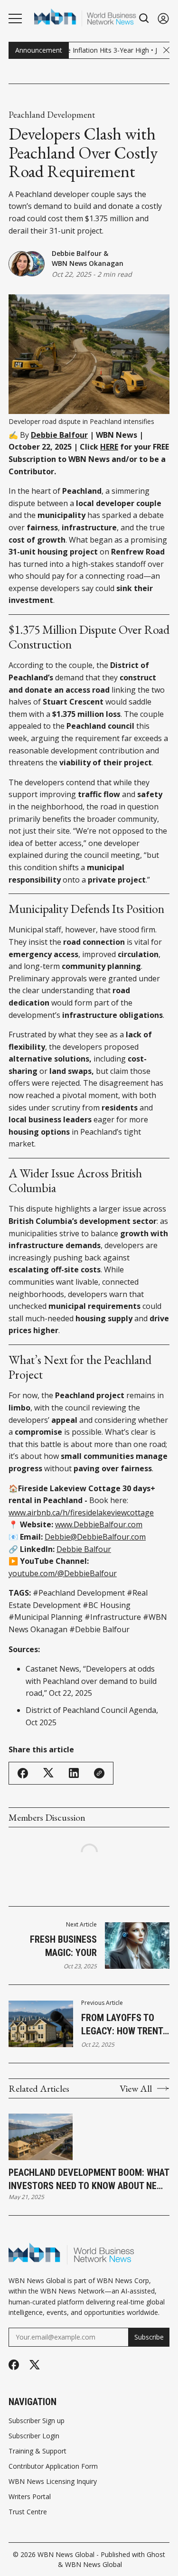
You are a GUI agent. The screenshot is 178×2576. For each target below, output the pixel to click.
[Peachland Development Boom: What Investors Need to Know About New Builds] (41, 2137)
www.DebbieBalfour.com (99, 1524)
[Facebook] (14, 2365)
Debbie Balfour (77, 253)
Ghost (156, 2554)
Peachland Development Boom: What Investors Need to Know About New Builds (89, 2180)
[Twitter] (35, 2365)
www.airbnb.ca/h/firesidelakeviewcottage (81, 1513)
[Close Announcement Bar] (166, 50)
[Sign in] (163, 18)
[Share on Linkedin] (74, 1773)
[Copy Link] (99, 1773)
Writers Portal (30, 2497)
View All (136, 2088)
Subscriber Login (34, 2436)
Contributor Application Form (53, 2466)
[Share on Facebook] (23, 1773)
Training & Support (37, 2451)
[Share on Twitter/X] (48, 1773)
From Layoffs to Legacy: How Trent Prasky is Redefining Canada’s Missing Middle (125, 2025)
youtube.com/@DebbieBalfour (63, 1573)
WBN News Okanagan (88, 263)
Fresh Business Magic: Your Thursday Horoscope (63, 1946)
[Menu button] (15, 19)
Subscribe (149, 2337)
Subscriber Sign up (37, 2421)
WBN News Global (66, 2554)
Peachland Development (52, 115)
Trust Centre (28, 2512)
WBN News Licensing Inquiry (53, 2482)
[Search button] (144, 18)
